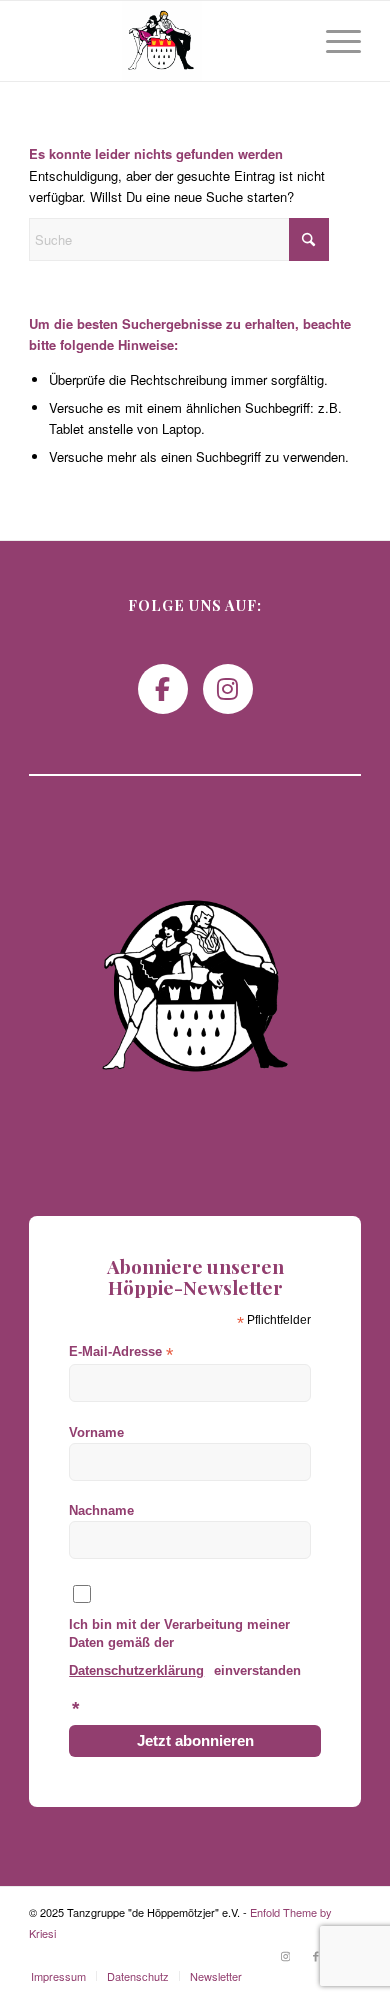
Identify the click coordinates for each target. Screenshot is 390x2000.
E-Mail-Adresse (121, 1352)
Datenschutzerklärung (136, 1670)
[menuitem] (333, 41)
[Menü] (333, 41)
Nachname (101, 1510)
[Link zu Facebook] (316, 1955)
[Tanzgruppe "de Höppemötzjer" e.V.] (161, 41)
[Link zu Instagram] (286, 1955)
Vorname (96, 1432)
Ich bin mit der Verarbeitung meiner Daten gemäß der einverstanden (185, 1667)
